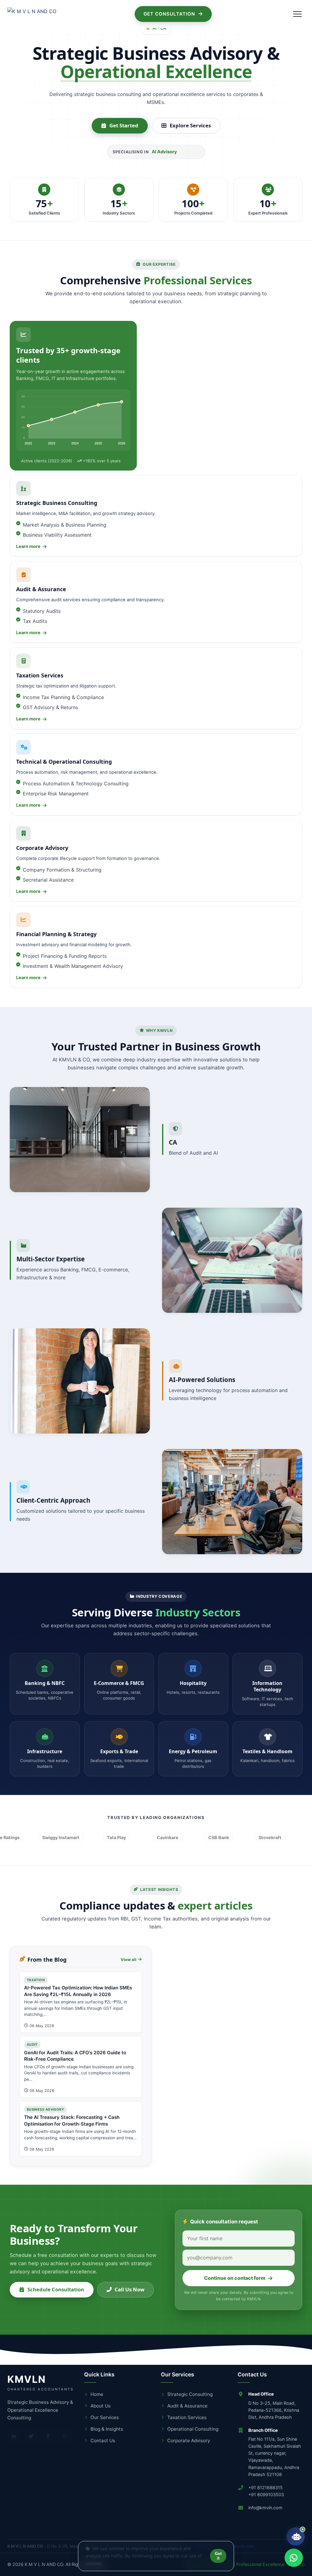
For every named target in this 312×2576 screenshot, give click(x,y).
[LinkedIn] (14, 2436)
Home (97, 2394)
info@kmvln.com (265, 2508)
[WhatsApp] (65, 2436)
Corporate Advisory (189, 2441)
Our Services (105, 2417)
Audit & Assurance (187, 2406)
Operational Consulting (193, 2429)
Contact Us (103, 2441)
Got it (218, 2556)
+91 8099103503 (266, 2494)
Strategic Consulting (190, 2394)
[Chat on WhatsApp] (294, 2558)
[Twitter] (31, 2436)
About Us (101, 2406)
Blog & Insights (107, 2429)
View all (129, 1959)
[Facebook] (48, 2436)
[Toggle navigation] (297, 14)
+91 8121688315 (266, 2487)
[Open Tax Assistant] (296, 2536)
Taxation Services (187, 2417)
